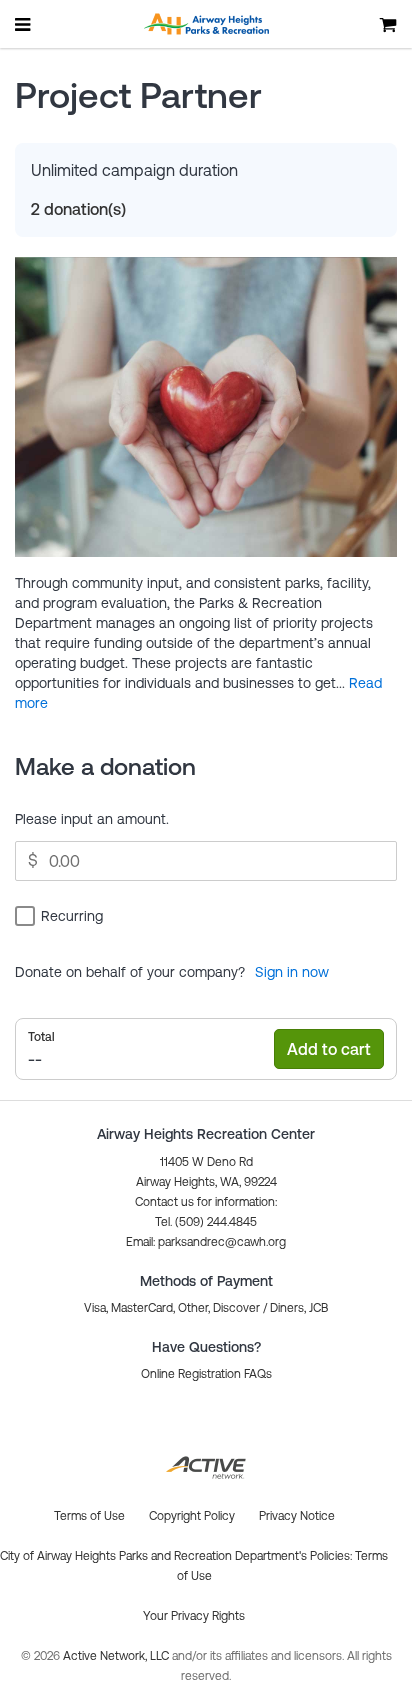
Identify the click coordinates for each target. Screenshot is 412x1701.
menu (24, 24)
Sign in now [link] (292, 972)
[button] (206, 1242)
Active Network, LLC (117, 1656)
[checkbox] (62, 915)
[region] (206, 861)
